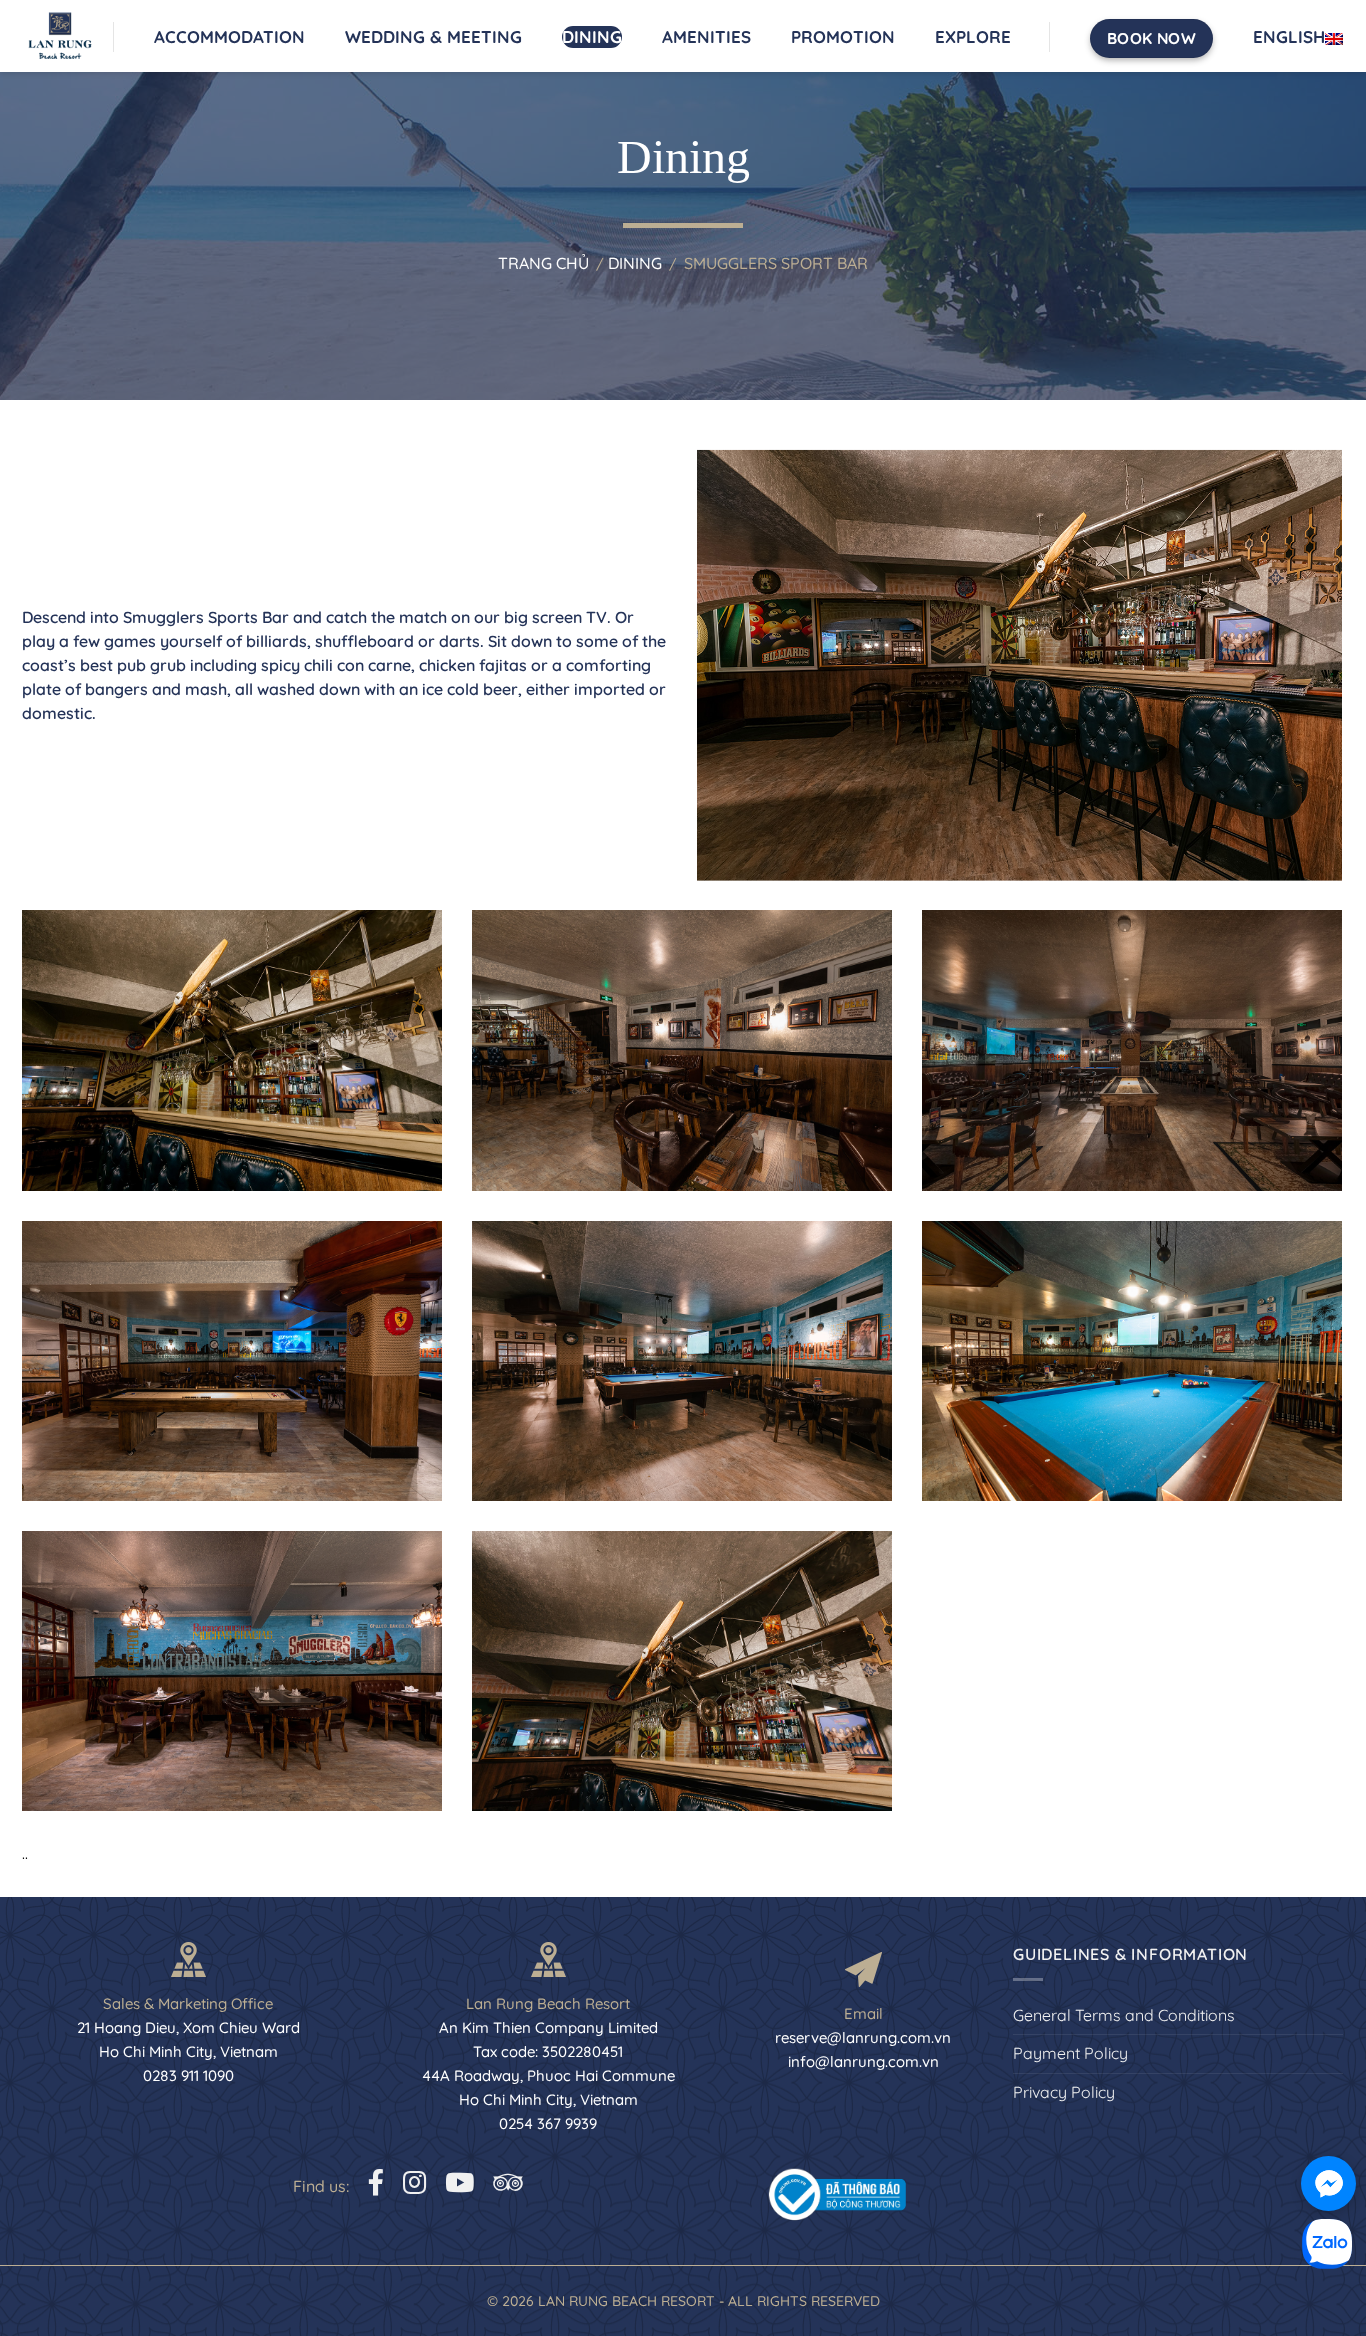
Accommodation (229, 36)
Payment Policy (1070, 2053)
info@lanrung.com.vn (863, 2061)
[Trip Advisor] (507, 2182)
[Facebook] (376, 2182)
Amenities (706, 36)
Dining (592, 36)
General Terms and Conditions (1124, 2015)
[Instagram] (414, 2182)
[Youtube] (459, 2182)
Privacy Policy (1064, 2092)
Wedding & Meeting (433, 36)
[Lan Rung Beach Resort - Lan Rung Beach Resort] (68, 36)
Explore (973, 36)
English (1289, 36)
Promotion (843, 36)
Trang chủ (543, 263)
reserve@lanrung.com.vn (863, 2037)
